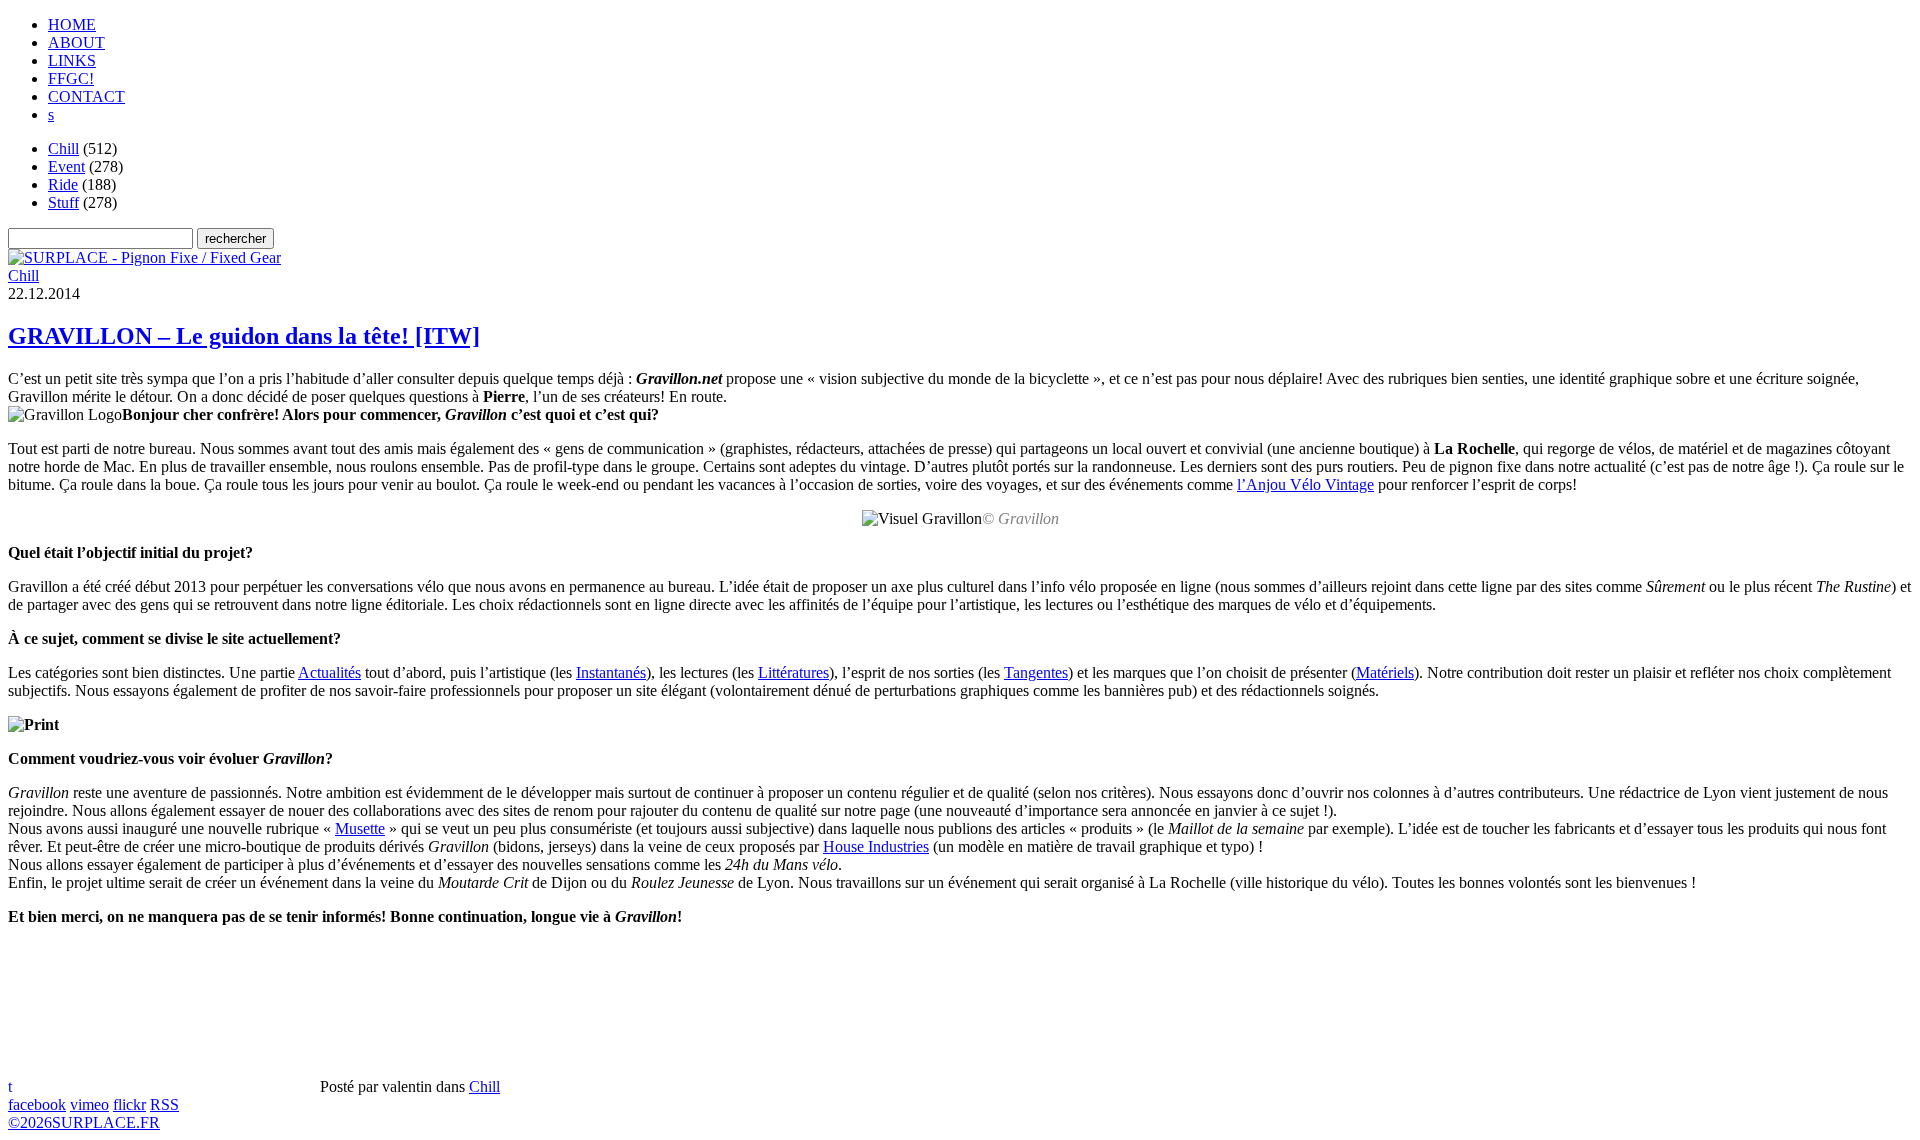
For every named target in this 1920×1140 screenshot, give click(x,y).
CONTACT (86, 96)
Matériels (1385, 672)
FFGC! (71, 78)
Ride (63, 184)
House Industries (876, 846)
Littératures (793, 672)
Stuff (63, 202)
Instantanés (611, 672)
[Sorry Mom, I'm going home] (144, 257)
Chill (63, 148)
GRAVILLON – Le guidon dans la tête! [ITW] (244, 336)
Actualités (329, 672)
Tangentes (1036, 672)
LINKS (72, 60)
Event (66, 166)
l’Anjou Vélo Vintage (1305, 484)
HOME (72, 24)
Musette (360, 828)
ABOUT (76, 42)
